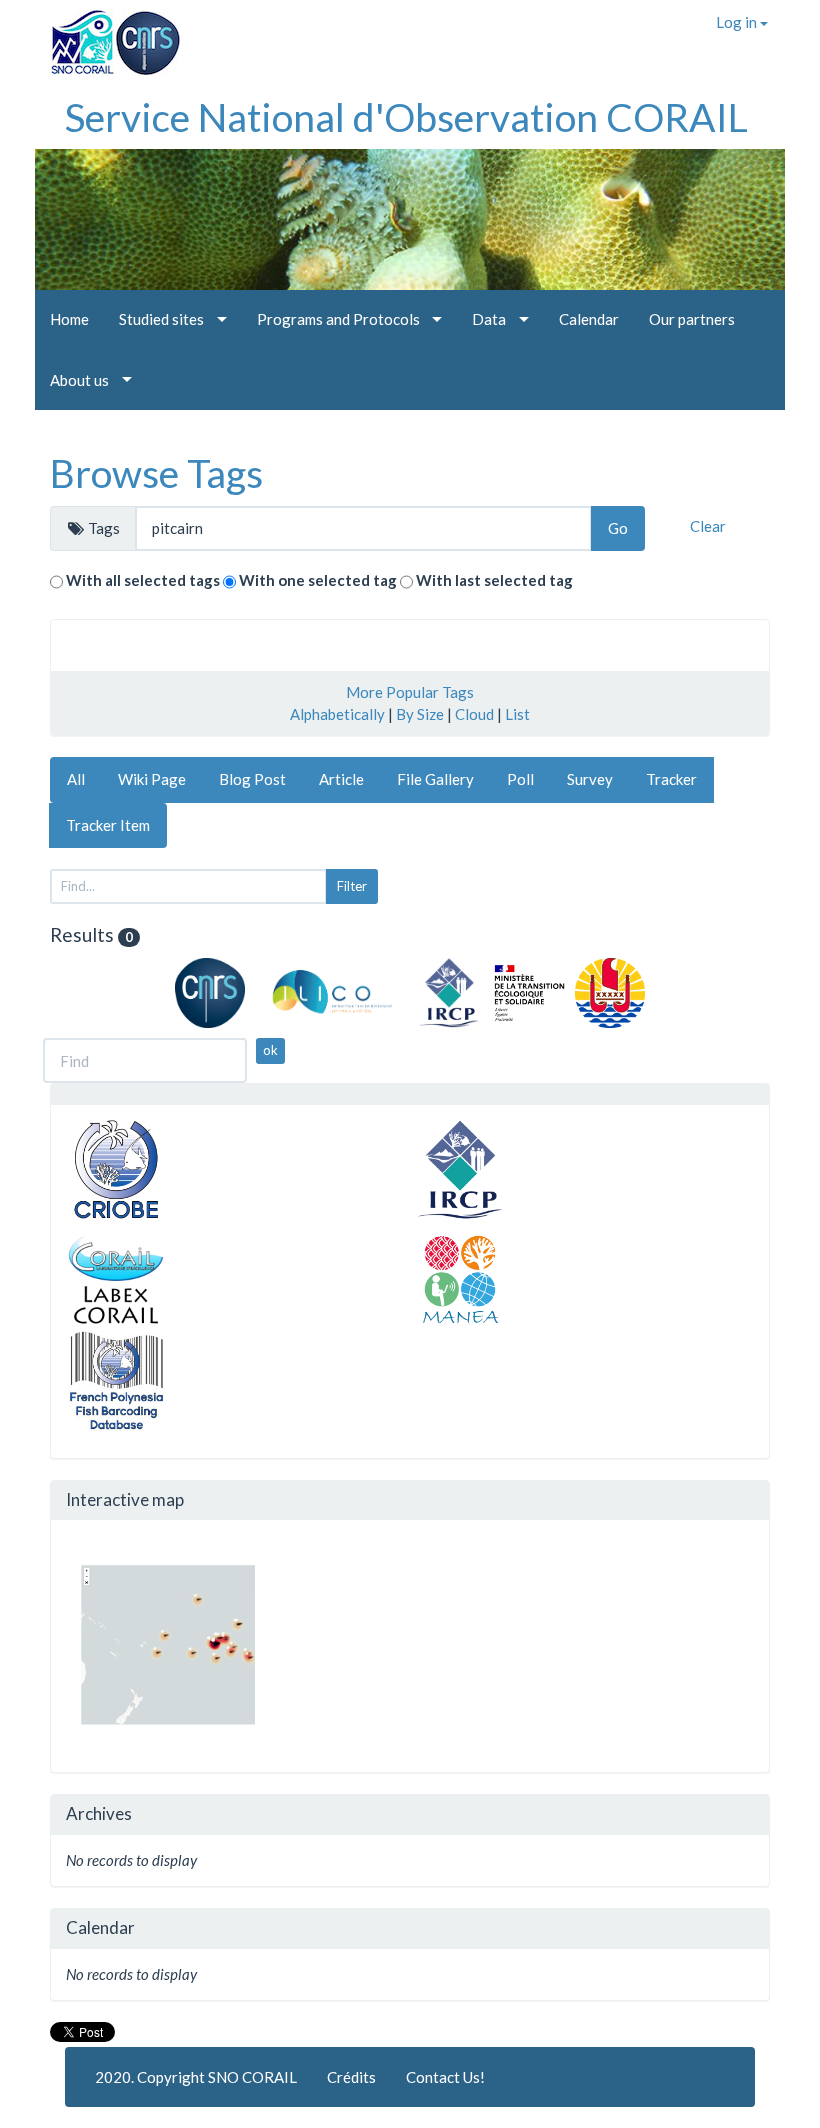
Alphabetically (337, 714)
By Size (420, 714)
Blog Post (252, 779)
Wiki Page (152, 779)
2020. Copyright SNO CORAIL (196, 2077)
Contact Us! (445, 2077)
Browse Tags (156, 473)
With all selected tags (143, 580)
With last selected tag (494, 580)
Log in (738, 22)
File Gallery (435, 779)
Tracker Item (108, 825)
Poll (520, 779)
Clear (708, 526)
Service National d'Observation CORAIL (406, 117)
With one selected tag (318, 580)
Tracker (671, 779)
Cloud (474, 714)
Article (341, 779)
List (517, 714)
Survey (590, 779)
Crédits (351, 2077)
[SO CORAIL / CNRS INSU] (107, 35)
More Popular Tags (410, 692)
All (76, 779)
